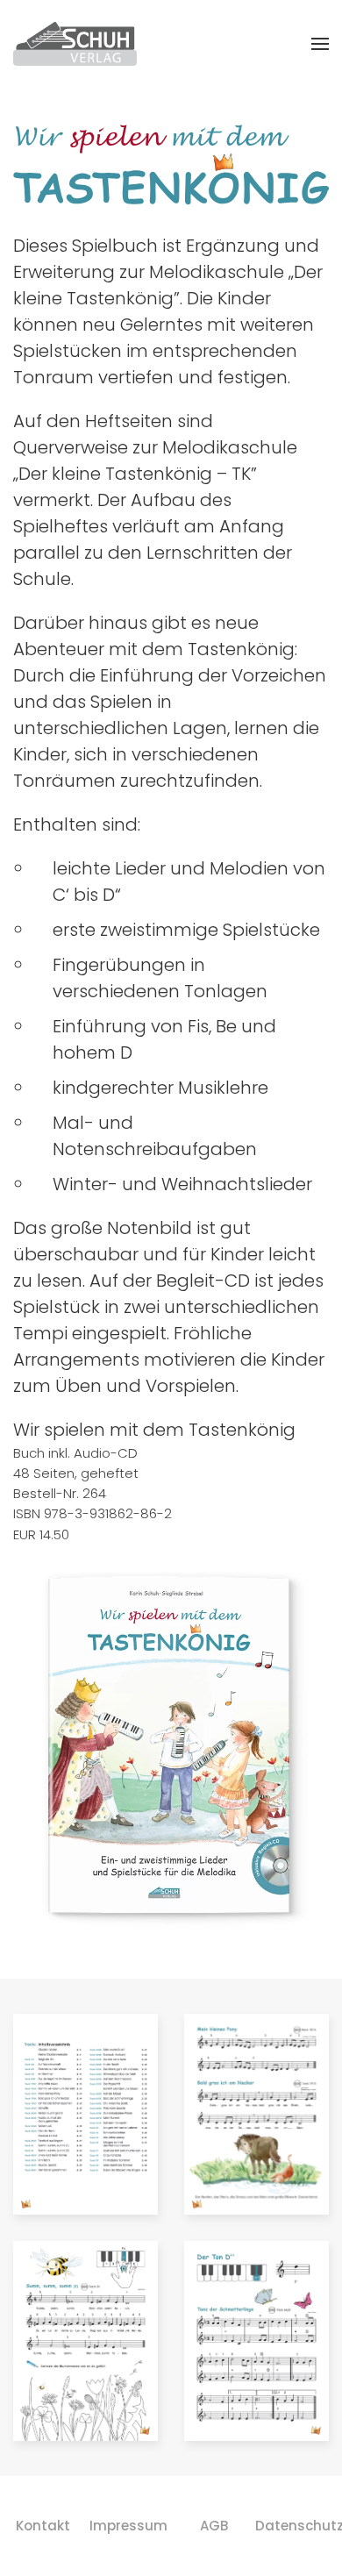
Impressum (129, 2526)
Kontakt (43, 2526)
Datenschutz (300, 2526)
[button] (320, 44)
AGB (214, 2526)
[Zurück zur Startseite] (75, 44)
